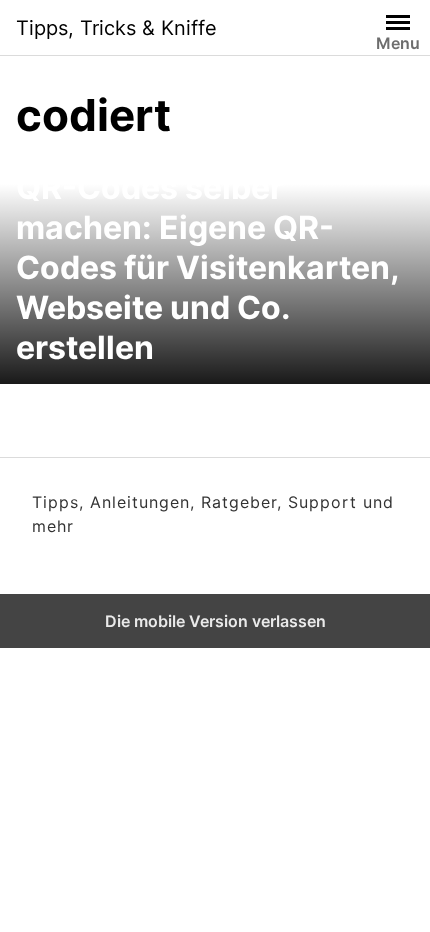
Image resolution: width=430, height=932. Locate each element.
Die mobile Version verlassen (215, 621)
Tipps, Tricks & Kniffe (116, 28)
